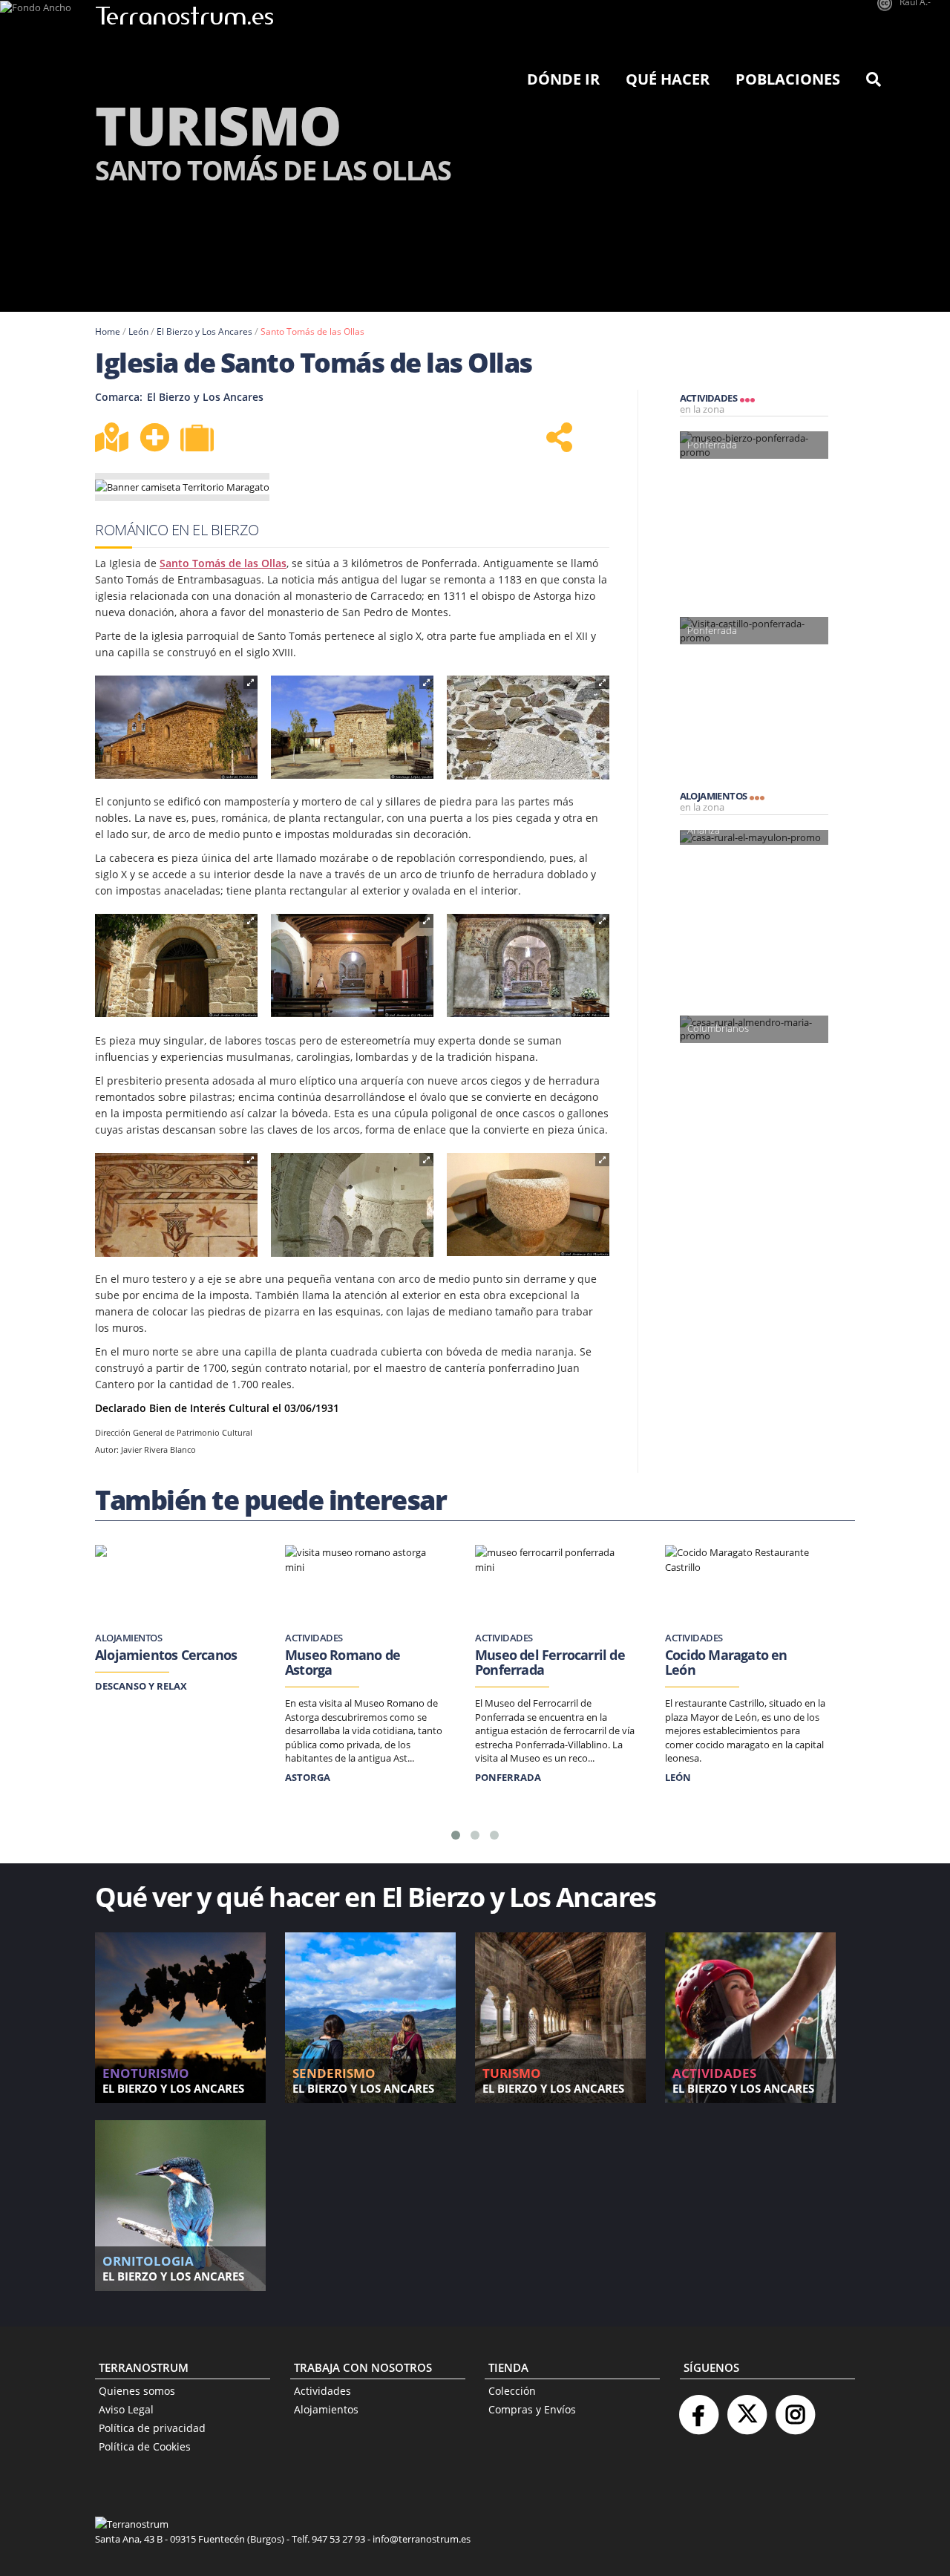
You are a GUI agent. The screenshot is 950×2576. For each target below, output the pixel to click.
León (138, 331)
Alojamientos (326, 2409)
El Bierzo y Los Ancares (204, 331)
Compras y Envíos (532, 2409)
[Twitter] (747, 2409)
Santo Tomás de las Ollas (312, 331)
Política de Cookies (145, 2446)
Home (108, 331)
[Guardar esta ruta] (154, 437)
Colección (512, 2391)
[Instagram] (795, 2409)
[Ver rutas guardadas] (199, 439)
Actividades (322, 2391)
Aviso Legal (126, 2409)
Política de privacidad (152, 2428)
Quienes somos (137, 2391)
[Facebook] (698, 2409)
